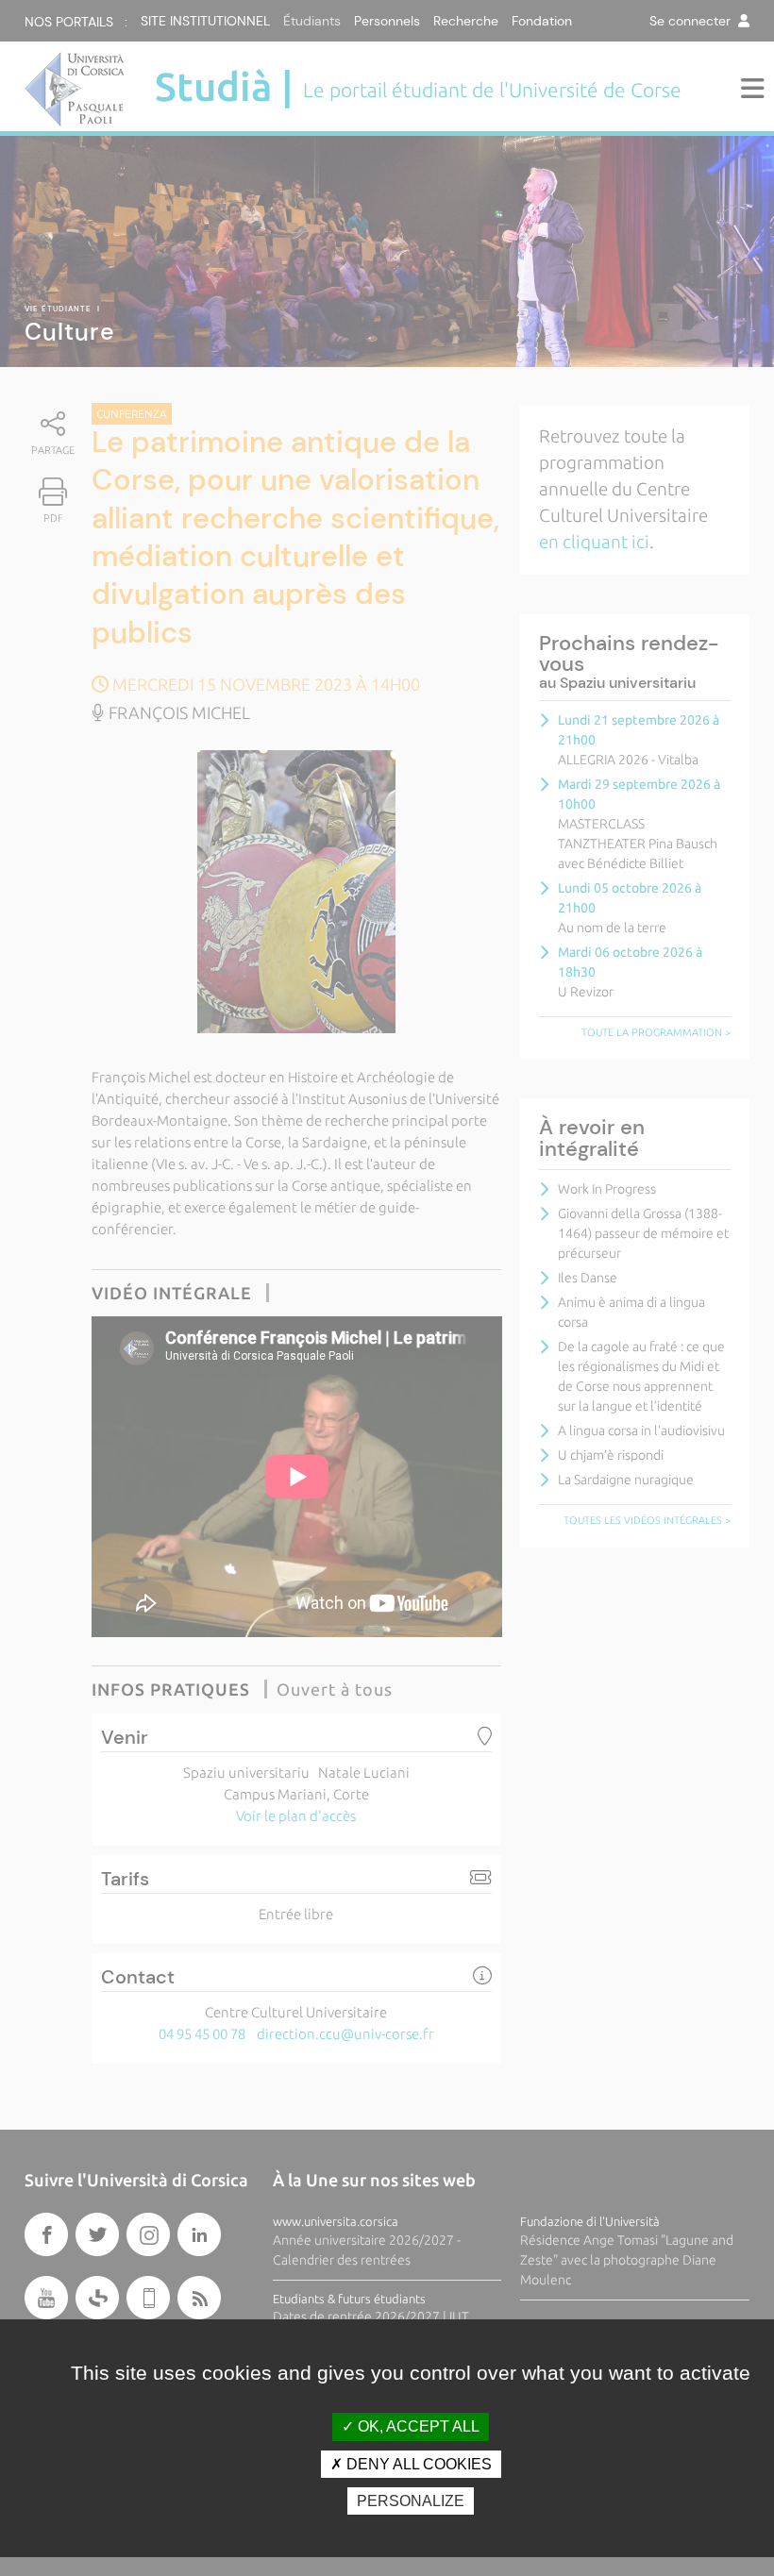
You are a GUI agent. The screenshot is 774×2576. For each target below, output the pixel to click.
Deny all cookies (417, 2464)
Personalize (411, 2501)
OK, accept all (417, 2426)
